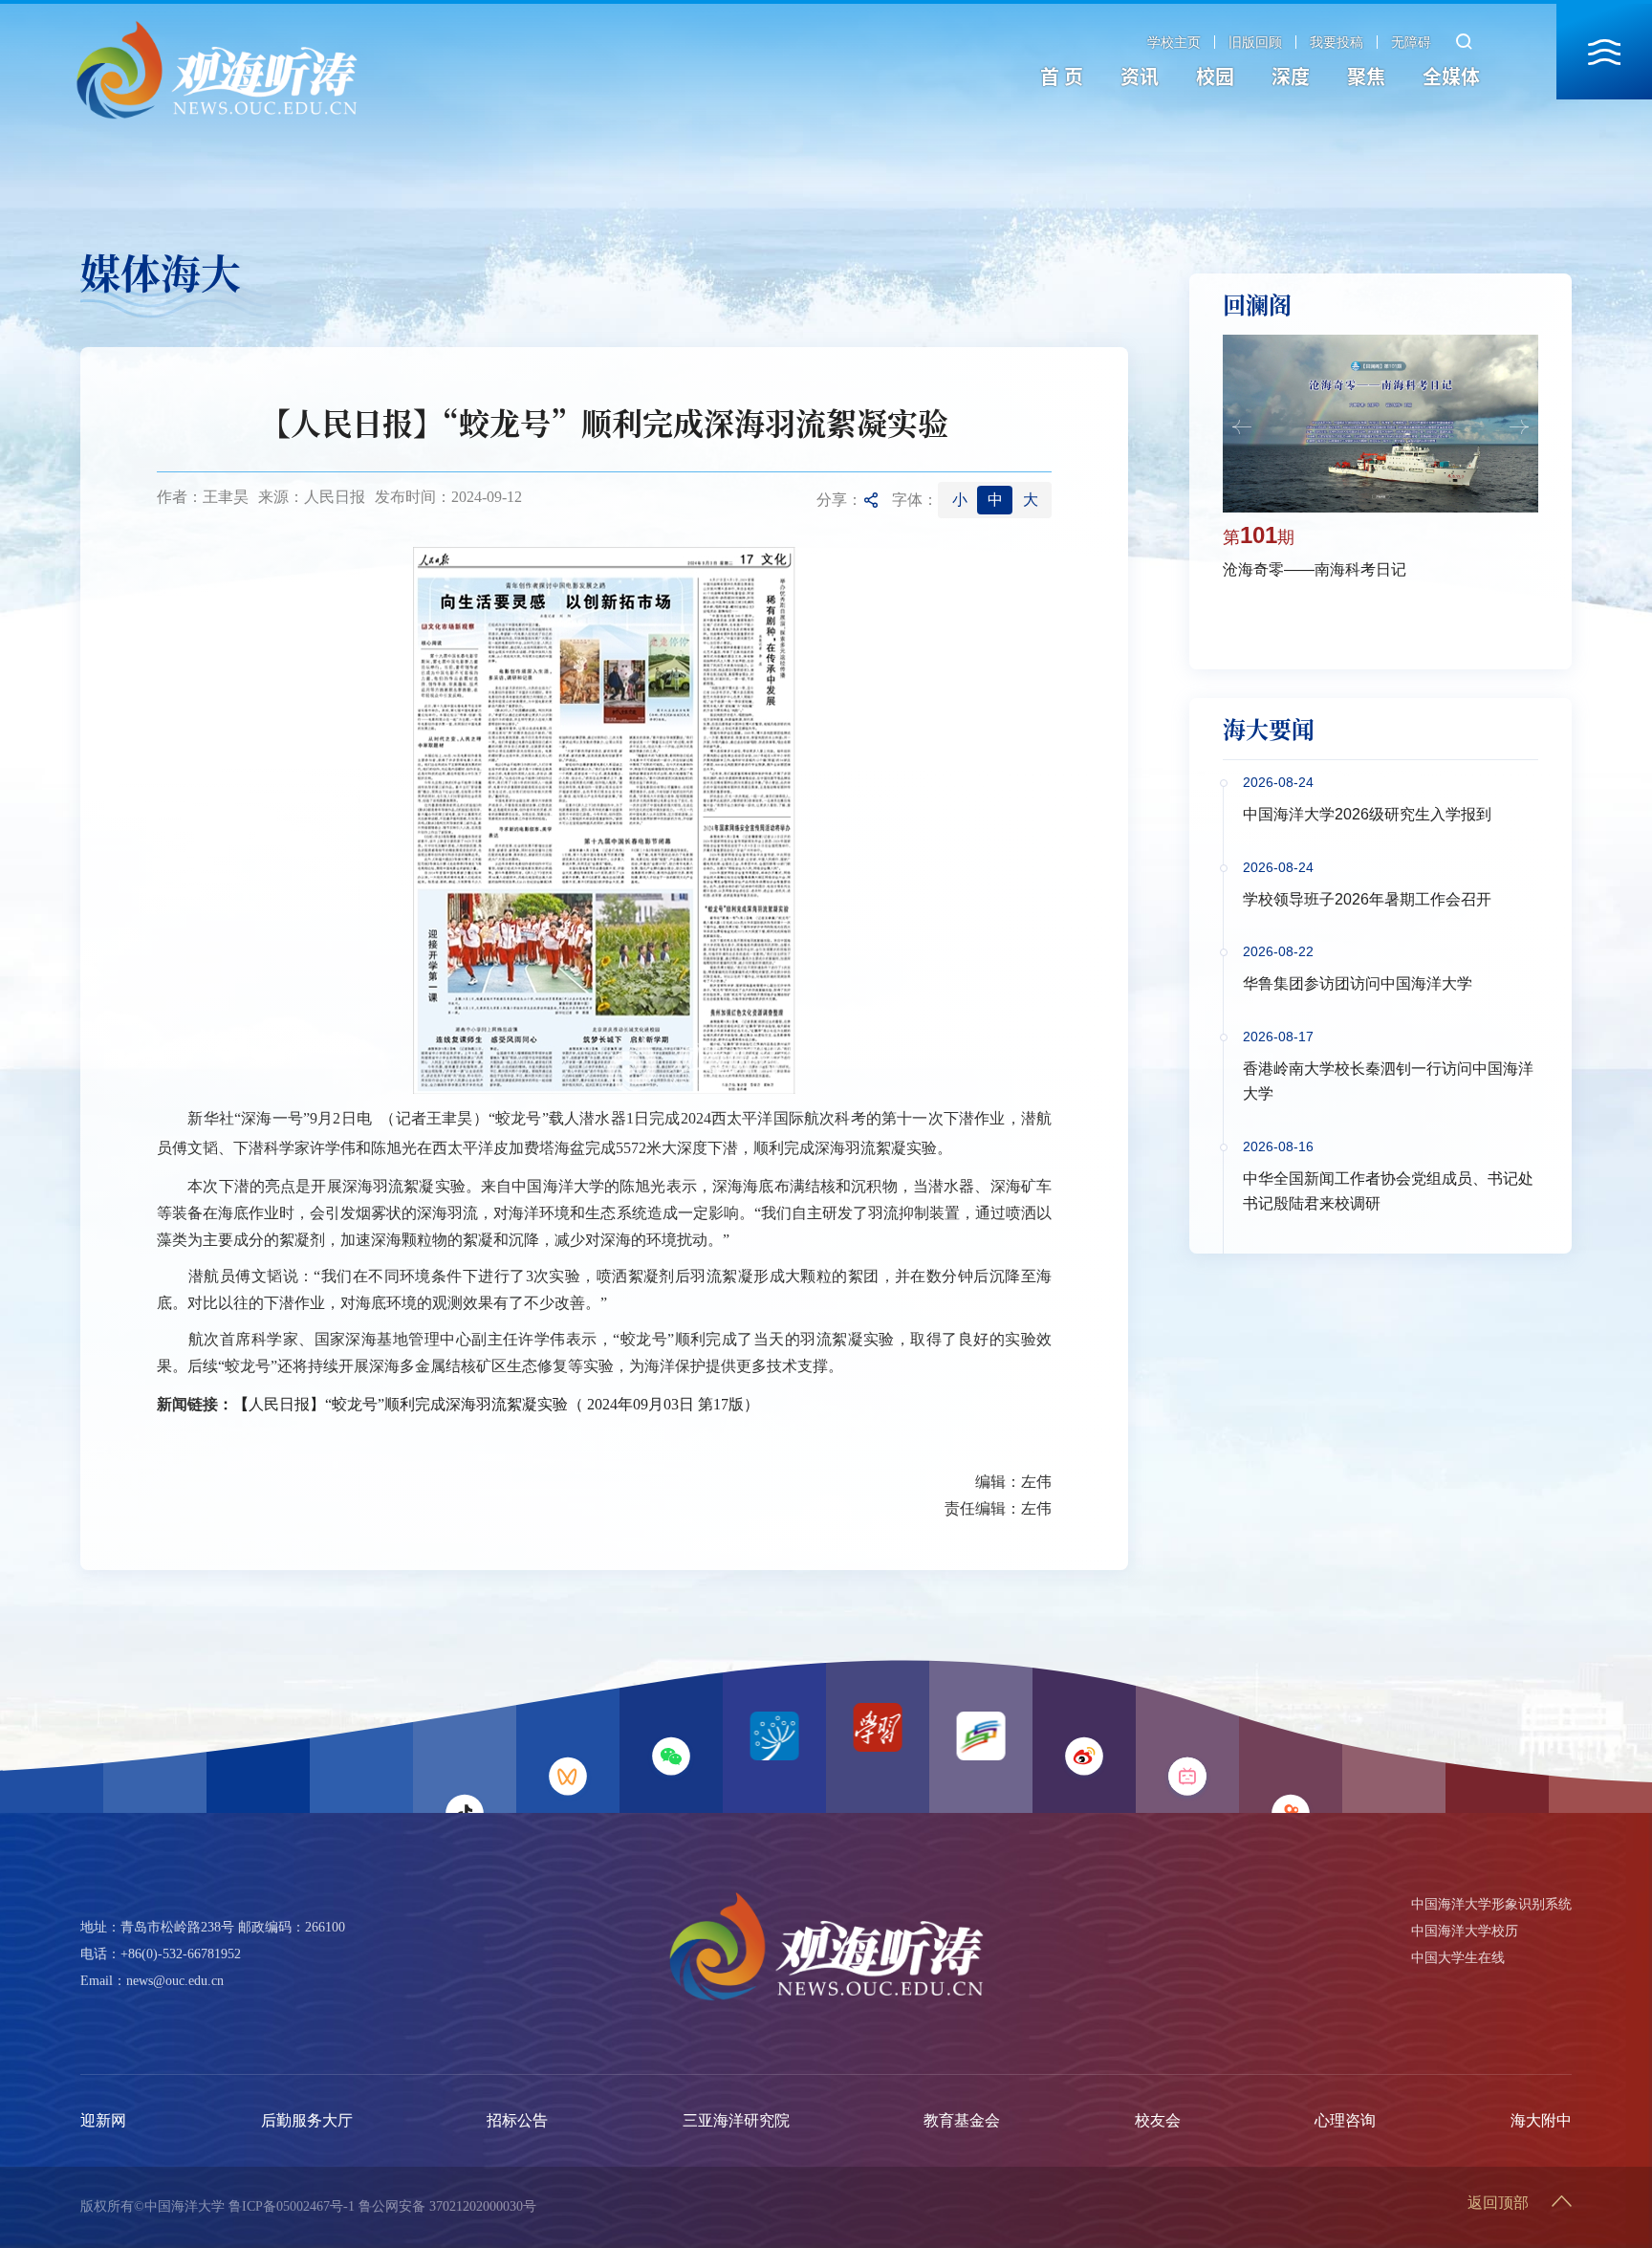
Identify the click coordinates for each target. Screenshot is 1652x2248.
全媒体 (1451, 76)
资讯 (1140, 76)
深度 (1291, 76)
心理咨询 (1345, 2120)
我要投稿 (1337, 42)
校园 (1215, 76)
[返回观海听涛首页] (217, 26)
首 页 (1062, 76)
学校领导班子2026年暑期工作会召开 (1367, 899)
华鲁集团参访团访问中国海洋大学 (1358, 983)
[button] (1242, 427)
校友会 (1158, 2120)
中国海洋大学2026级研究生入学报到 (1367, 814)
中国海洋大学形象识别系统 (1491, 1904)
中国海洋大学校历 (1465, 1931)
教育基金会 (962, 2120)
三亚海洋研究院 (736, 2120)
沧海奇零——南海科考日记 (1315, 569)
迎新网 (103, 2120)
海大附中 (1541, 2120)
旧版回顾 (1255, 42)
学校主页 (1174, 42)
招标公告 (517, 2120)
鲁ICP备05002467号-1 (292, 2206)
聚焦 (1366, 76)
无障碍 (1411, 42)
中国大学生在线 (1458, 1958)
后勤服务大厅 (307, 2120)
